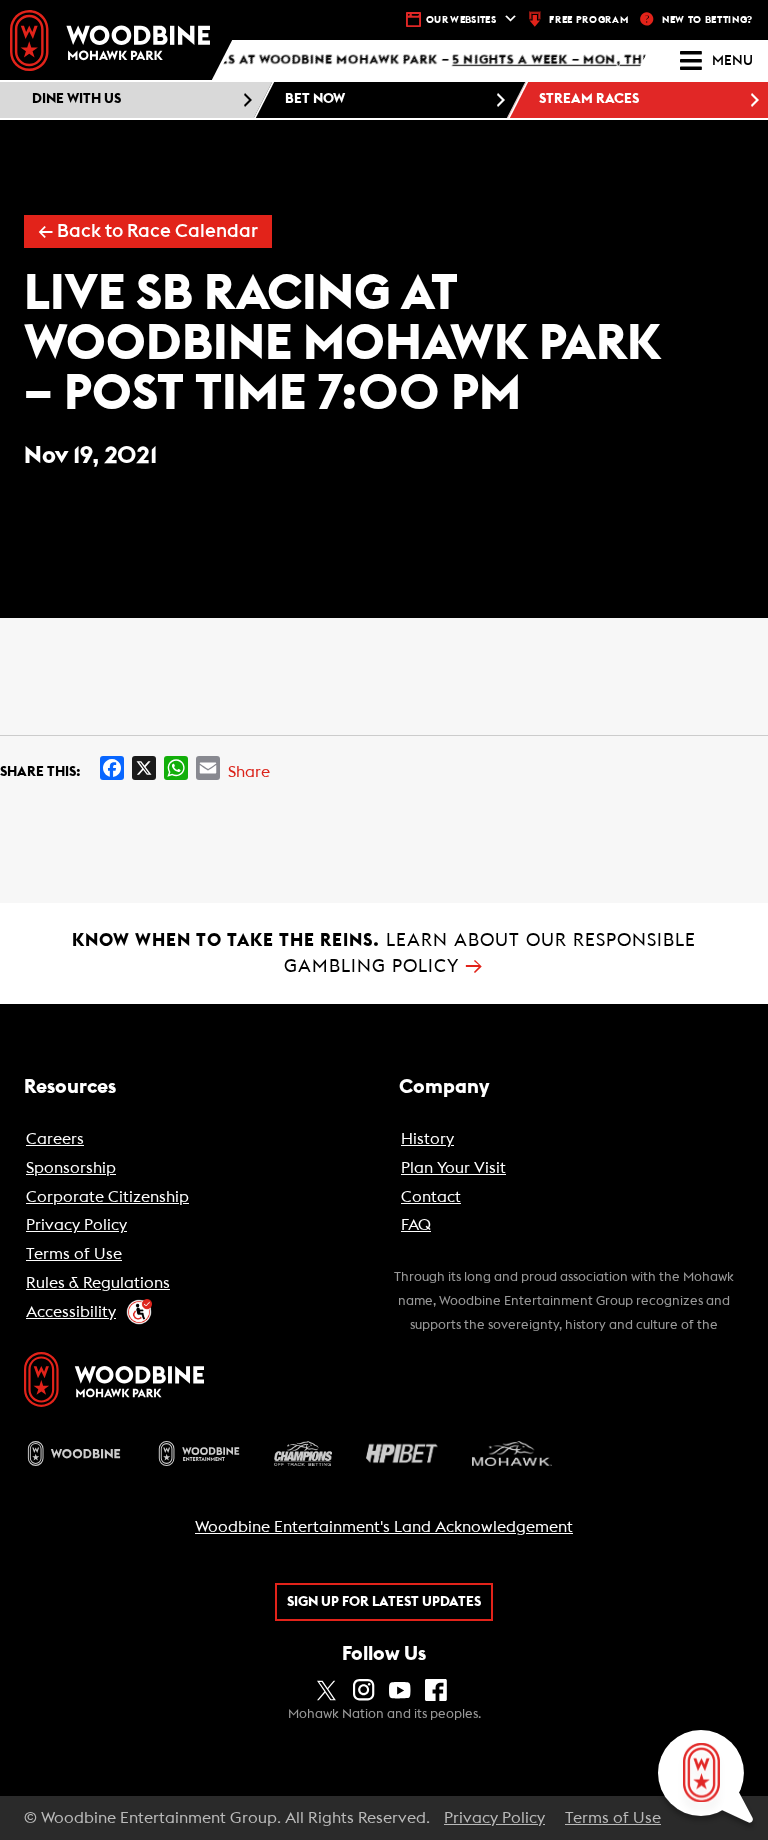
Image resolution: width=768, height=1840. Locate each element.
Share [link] (249, 772)
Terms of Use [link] (613, 1818)
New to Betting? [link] (707, 20)
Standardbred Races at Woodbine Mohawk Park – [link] (393, 61)
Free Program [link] (588, 20)
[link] (110, 40)
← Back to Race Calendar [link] (148, 231)
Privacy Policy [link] (494, 1818)
